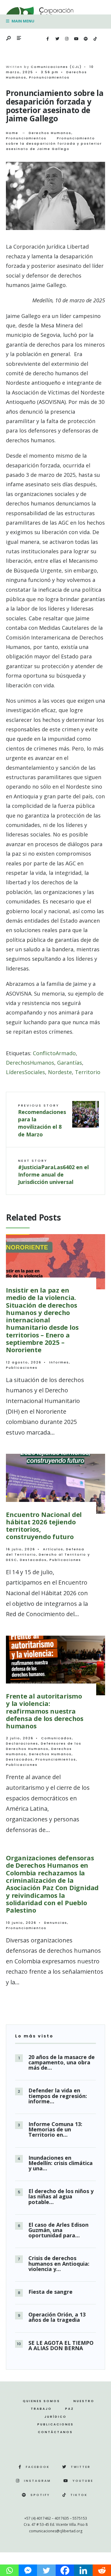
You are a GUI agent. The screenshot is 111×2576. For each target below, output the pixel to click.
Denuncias (56, 1923)
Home (12, 133)
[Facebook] (48, 39)
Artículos (53, 1549)
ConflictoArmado (54, 1053)
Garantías (70, 1063)
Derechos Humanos (50, 133)
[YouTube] (76, 39)
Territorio (88, 1072)
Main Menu (22, 21)
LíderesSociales (25, 1072)
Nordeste (60, 1072)
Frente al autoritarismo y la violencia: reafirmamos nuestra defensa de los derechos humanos (45, 1711)
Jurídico (55, 2417)
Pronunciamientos (49, 77)
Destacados (33, 1560)
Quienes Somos (41, 2401)
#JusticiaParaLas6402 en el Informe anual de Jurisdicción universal (53, 1172)
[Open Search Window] (9, 39)
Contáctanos (55, 2432)
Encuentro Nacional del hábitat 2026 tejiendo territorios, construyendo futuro (44, 1526)
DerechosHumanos (30, 1063)
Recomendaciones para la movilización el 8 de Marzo (42, 1120)
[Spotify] (86, 39)
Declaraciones (22, 1743)
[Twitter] (57, 39)
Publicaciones (22, 1368)
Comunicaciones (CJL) (56, 67)
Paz (70, 2409)
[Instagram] (67, 39)
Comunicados (57, 1738)
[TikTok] (95, 39)
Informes (59, 1362)
